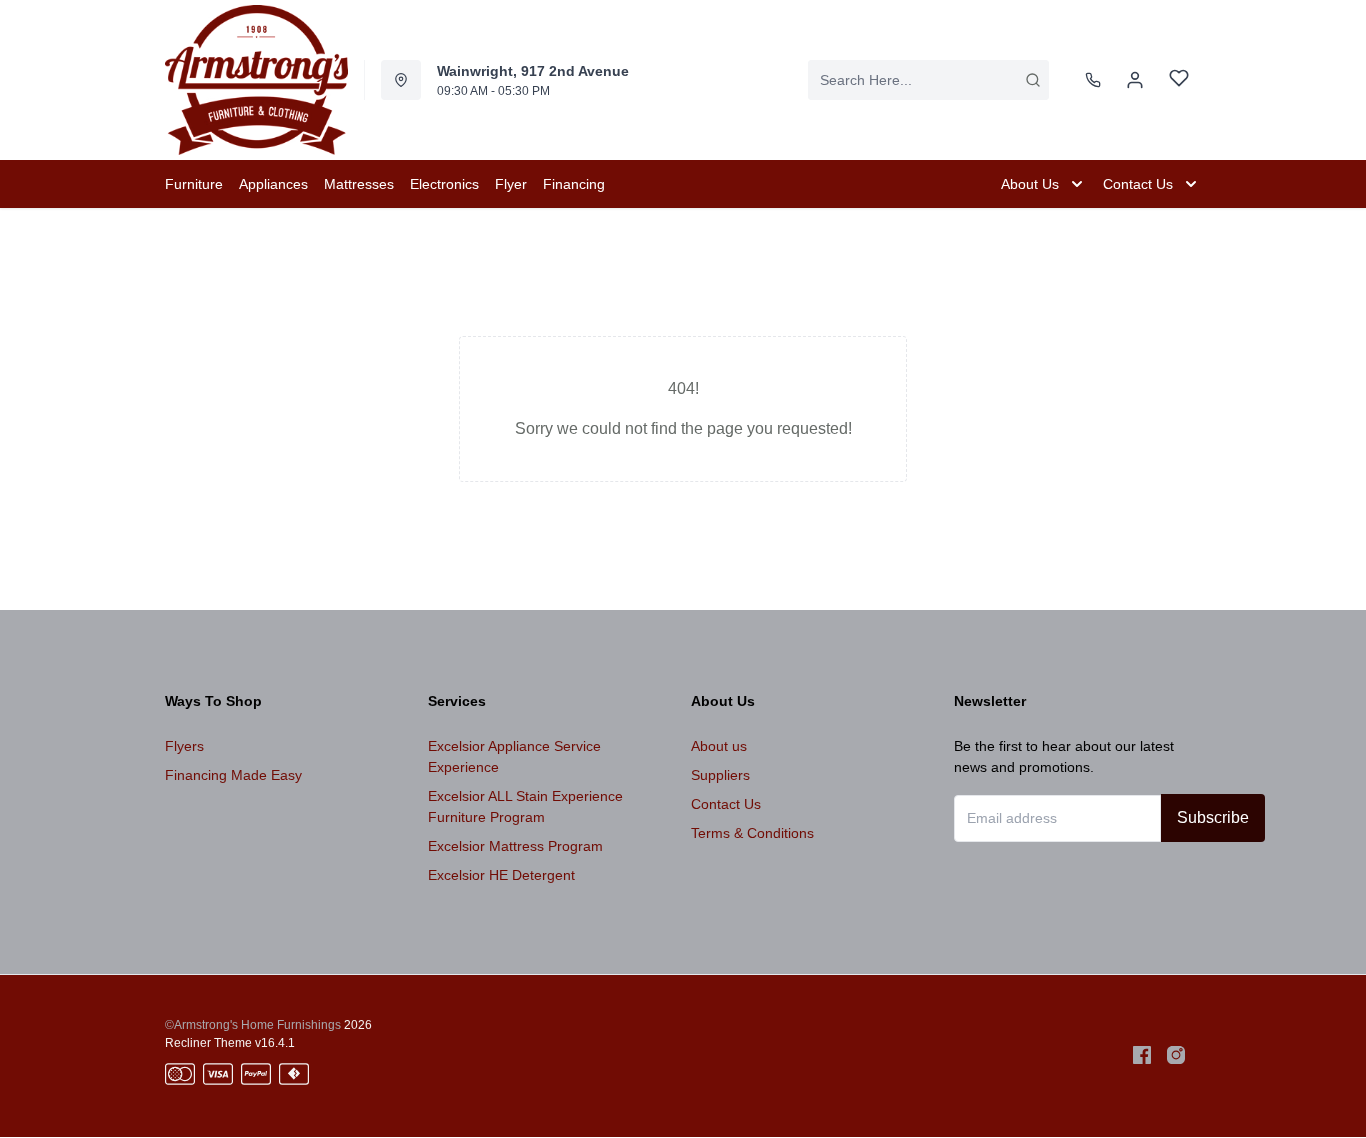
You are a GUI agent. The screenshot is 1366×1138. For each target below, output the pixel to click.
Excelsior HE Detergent (501, 875)
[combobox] (928, 80)
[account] (1135, 80)
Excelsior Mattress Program (515, 846)
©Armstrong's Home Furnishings (253, 1025)
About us (719, 746)
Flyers (184, 746)
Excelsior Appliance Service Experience (514, 756)
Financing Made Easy (233, 775)
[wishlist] (1179, 80)
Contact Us (726, 804)
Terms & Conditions (752, 833)
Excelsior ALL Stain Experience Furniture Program (525, 806)
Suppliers (720, 775)
